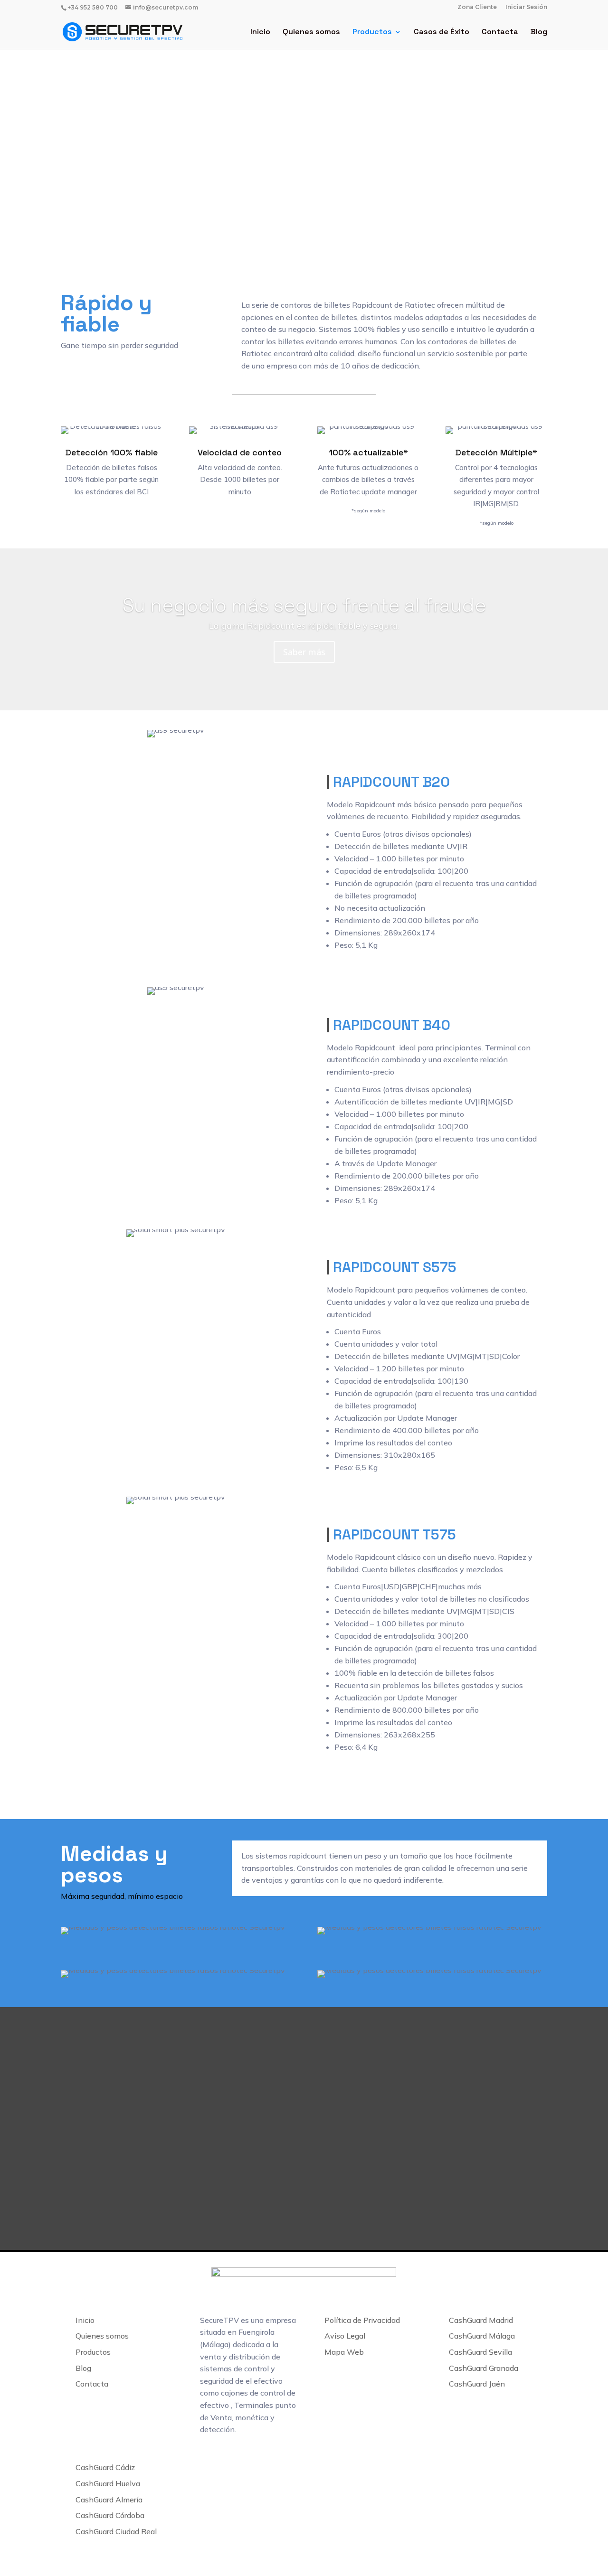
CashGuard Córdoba (110, 2515)
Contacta (500, 33)
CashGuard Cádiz (105, 2467)
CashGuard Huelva (108, 2483)
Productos (372, 33)
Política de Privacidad (362, 2320)
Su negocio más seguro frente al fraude (304, 605)
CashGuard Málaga (482, 2336)
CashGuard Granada (484, 2368)
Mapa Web (344, 2352)
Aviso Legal (345, 2336)
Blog (539, 33)
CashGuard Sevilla (480, 2352)
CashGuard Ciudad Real (116, 2531)
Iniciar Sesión (526, 7)
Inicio (260, 33)
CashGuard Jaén (477, 2384)
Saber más (304, 652)
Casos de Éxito (442, 33)
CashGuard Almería (109, 2500)
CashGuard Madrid (481, 2320)
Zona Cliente (477, 7)
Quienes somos (311, 33)
